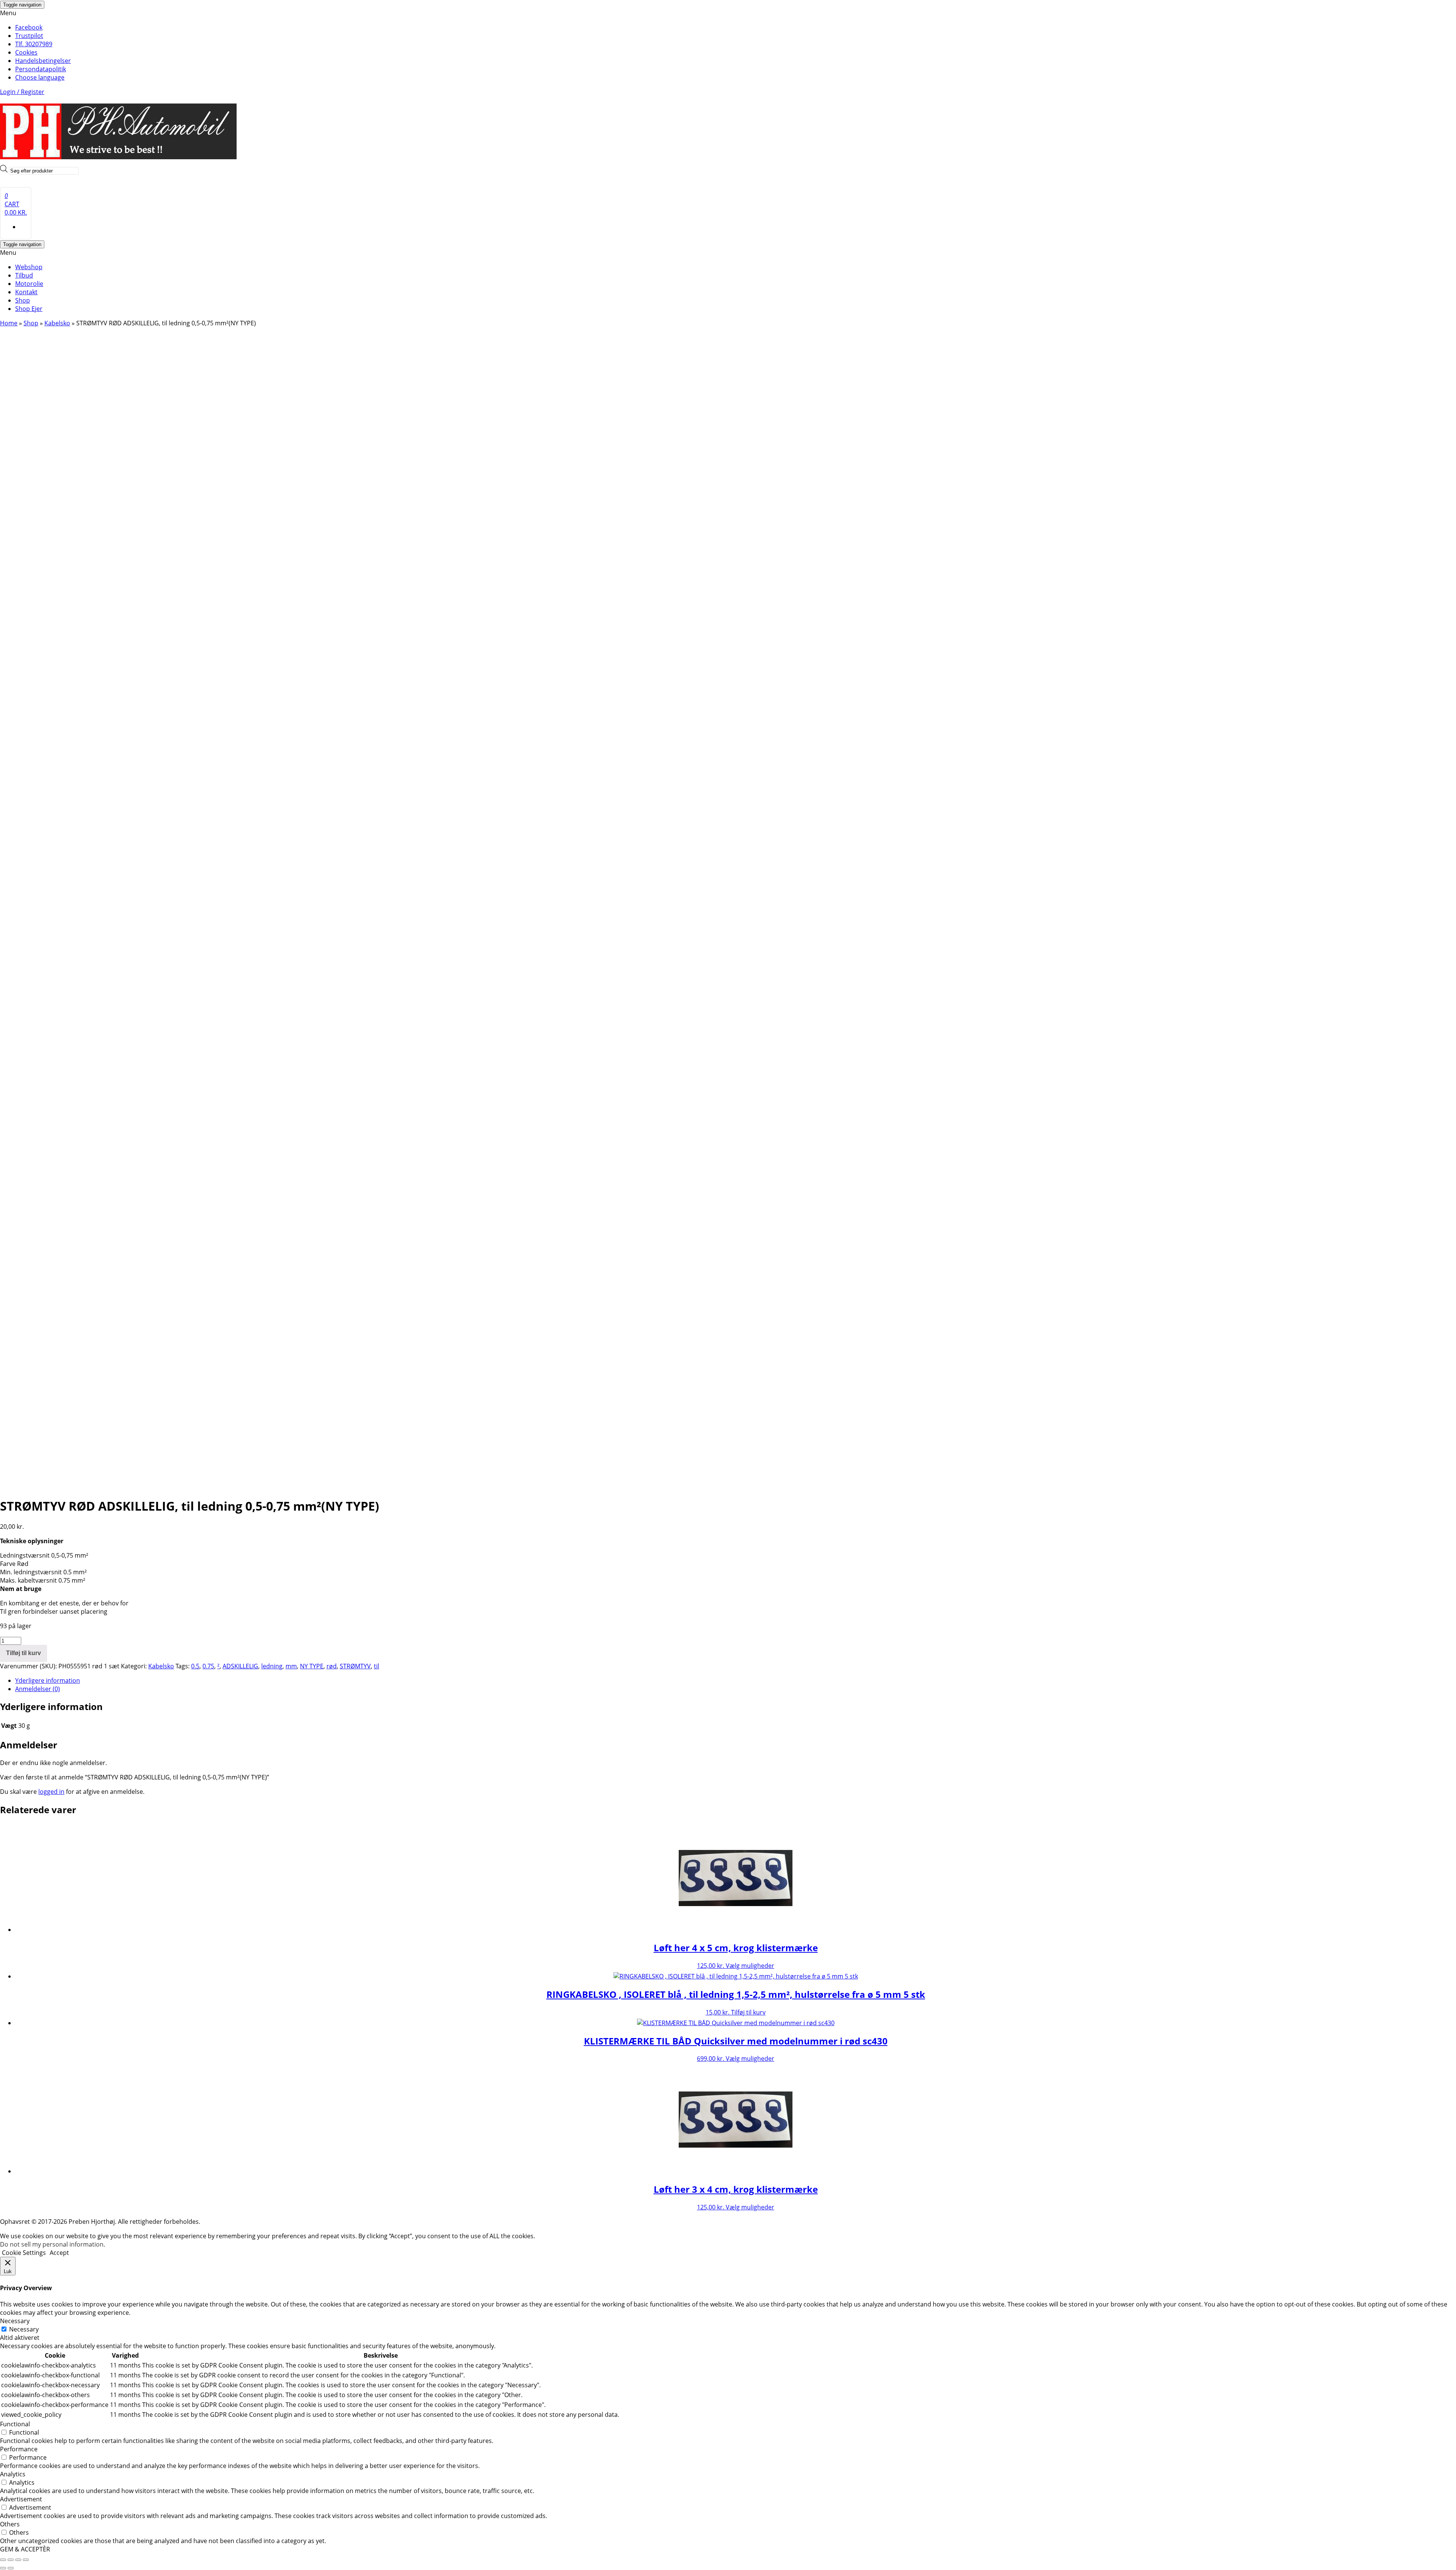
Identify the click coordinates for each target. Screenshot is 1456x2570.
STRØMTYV (355, 1666)
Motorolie (29, 284)
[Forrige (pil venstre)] (3, 2568)
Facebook (29, 27)
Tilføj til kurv (24, 1653)
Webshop (29, 267)
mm (291, 1666)
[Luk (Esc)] (26, 2560)
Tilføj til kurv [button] (748, 2012)
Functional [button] (15, 2424)
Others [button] (10, 2524)
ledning (272, 1666)
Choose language (40, 77)
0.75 (208, 1666)
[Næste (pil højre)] (11, 2568)
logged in (51, 1792)
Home (9, 323)
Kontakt (26, 292)
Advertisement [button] (21, 2499)
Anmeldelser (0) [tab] (38, 1689)
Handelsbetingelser (43, 61)
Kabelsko (57, 323)
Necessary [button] (15, 2321)
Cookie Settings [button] (24, 2253)
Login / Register (22, 92)
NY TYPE (312, 1666)
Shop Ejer (29, 309)
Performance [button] (19, 2449)
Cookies (26, 52)
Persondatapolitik (41, 69)
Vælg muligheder (750, 1966)
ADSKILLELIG (240, 1666)
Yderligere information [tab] (48, 1680)
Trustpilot (29, 36)
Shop (23, 300)
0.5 (195, 1666)
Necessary (24, 2329)
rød (332, 1666)
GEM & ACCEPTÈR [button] (25, 2549)
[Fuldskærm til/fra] (11, 2560)
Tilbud (24, 275)
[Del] (18, 2560)
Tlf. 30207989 (34, 44)
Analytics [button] (13, 2474)
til (377, 1666)
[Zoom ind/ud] (3, 2560)
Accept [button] (59, 2253)
